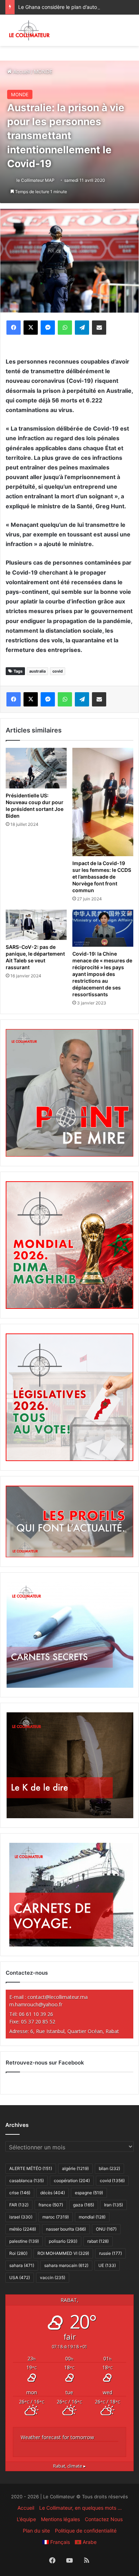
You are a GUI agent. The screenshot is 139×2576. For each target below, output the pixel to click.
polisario (63, 2241)
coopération (72, 2181)
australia (37, 671)
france (51, 2205)
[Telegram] (82, 328)
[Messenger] (48, 328)
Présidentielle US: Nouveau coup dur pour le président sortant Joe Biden (35, 806)
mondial (92, 2217)
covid (58, 671)
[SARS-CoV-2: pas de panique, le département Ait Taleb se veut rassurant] (36, 925)
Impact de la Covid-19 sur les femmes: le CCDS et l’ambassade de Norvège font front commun (102, 877)
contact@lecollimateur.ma (58, 1997)
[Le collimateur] (29, 30)
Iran (114, 2205)
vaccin (53, 2277)
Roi (18, 2253)
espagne (89, 2193)
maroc (56, 2217)
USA (20, 2277)
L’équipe (26, 2519)
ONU (106, 2229)
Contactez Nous (104, 2519)
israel (21, 2217)
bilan (109, 2168)
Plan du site (36, 2531)
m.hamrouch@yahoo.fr (36, 2004)
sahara (22, 2265)
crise (20, 2193)
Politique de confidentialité (86, 2531)
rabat (98, 2241)
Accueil (21, 71)
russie (110, 2253)
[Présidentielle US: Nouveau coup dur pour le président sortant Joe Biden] (36, 768)
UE (107, 2265)
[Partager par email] (99, 328)
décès (53, 2193)
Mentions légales (60, 2519)
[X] (31, 328)
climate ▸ (69, 2466)
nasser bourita (66, 2229)
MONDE (43, 71)
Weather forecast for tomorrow (57, 2437)
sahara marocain (66, 2265)
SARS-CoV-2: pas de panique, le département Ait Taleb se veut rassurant (35, 957)
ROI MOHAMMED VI (63, 2253)
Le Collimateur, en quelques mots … (81, 2508)
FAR (19, 2205)
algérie (75, 2168)
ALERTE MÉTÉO (31, 2168)
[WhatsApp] (65, 328)
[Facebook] (14, 328)
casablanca (27, 2181)
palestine (24, 2241)
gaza (84, 2205)
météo (23, 2229)
